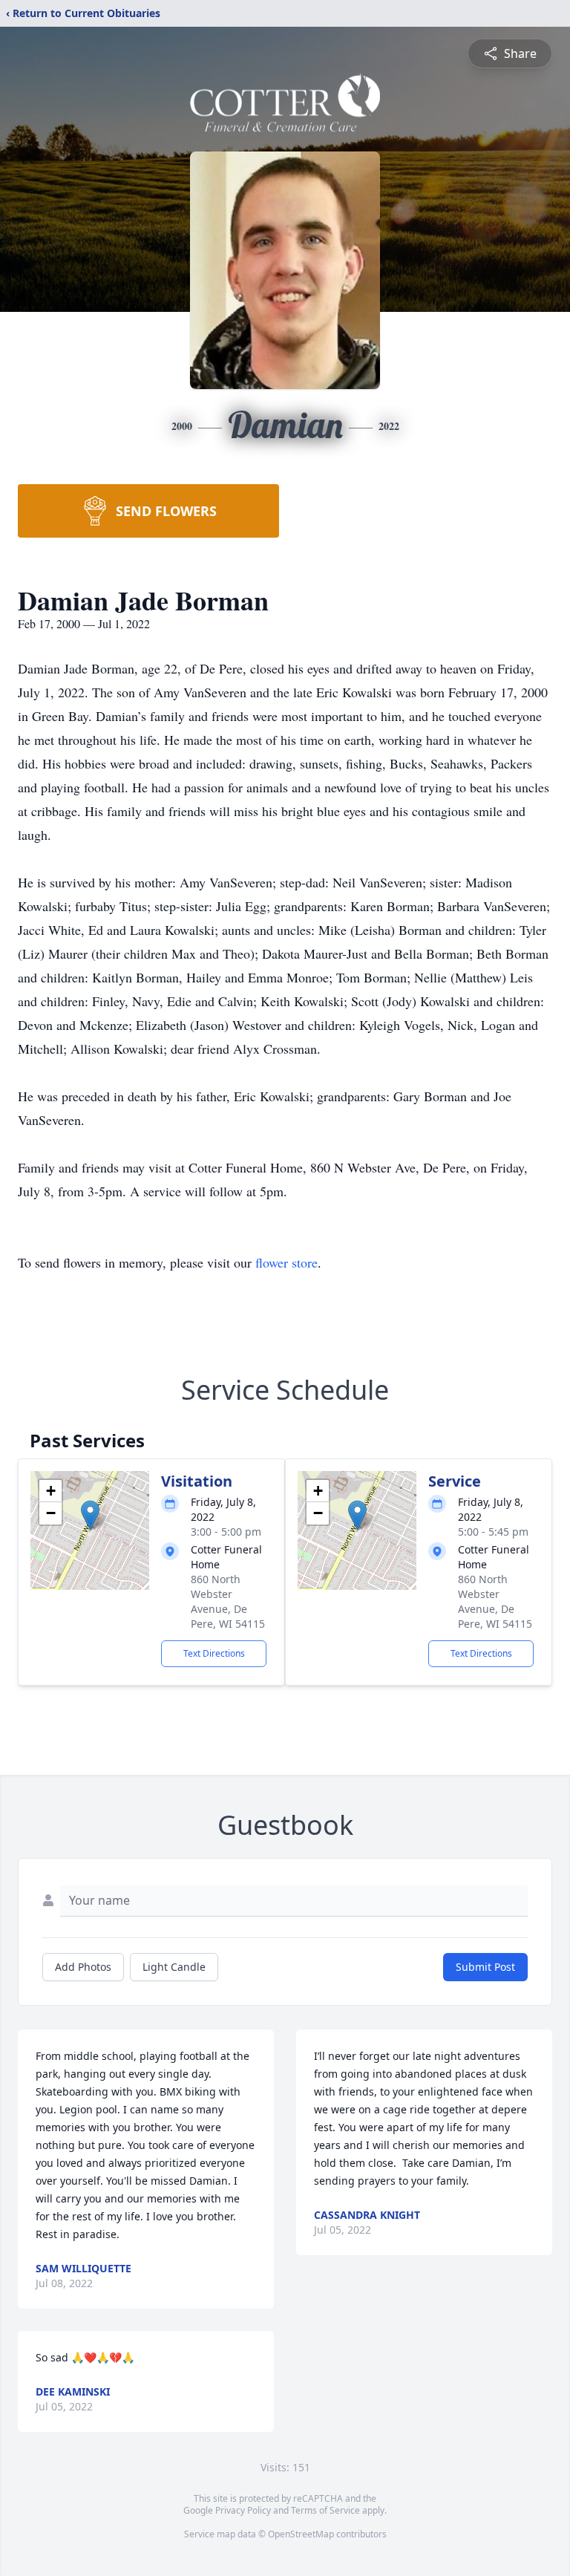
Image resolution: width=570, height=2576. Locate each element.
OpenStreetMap (301, 2534)
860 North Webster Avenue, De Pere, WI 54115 (228, 1601)
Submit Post (485, 1967)
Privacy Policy (243, 2510)
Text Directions (214, 1653)
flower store (286, 1262)
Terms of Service (325, 2510)
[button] (90, 1515)
